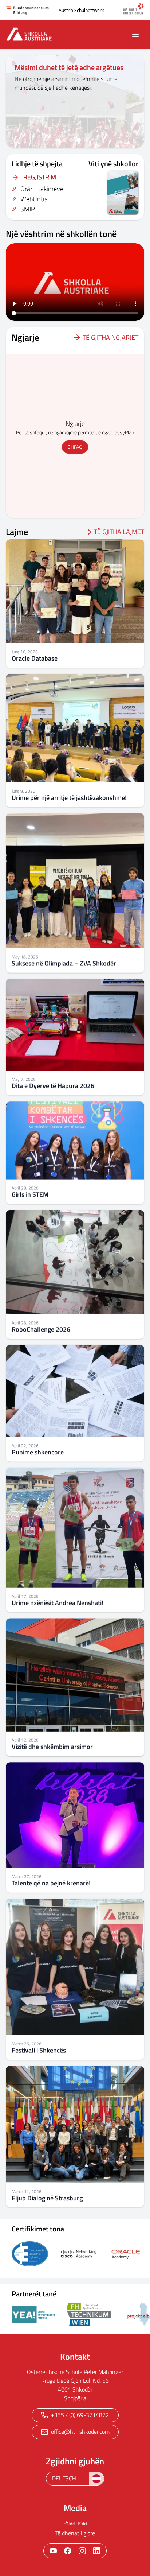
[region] (75, 101)
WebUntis (34, 199)
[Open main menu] (135, 34)
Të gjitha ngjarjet (110, 337)
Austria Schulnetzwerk (81, 10)
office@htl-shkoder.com (80, 2432)
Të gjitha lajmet (119, 532)
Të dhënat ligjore (75, 2533)
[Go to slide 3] (79, 140)
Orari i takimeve (42, 189)
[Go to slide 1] (64, 140)
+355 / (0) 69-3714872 (80, 2415)
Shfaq (75, 447)
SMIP (28, 209)
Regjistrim (40, 177)
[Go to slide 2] (71, 140)
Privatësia (75, 2523)
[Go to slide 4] (86, 140)
